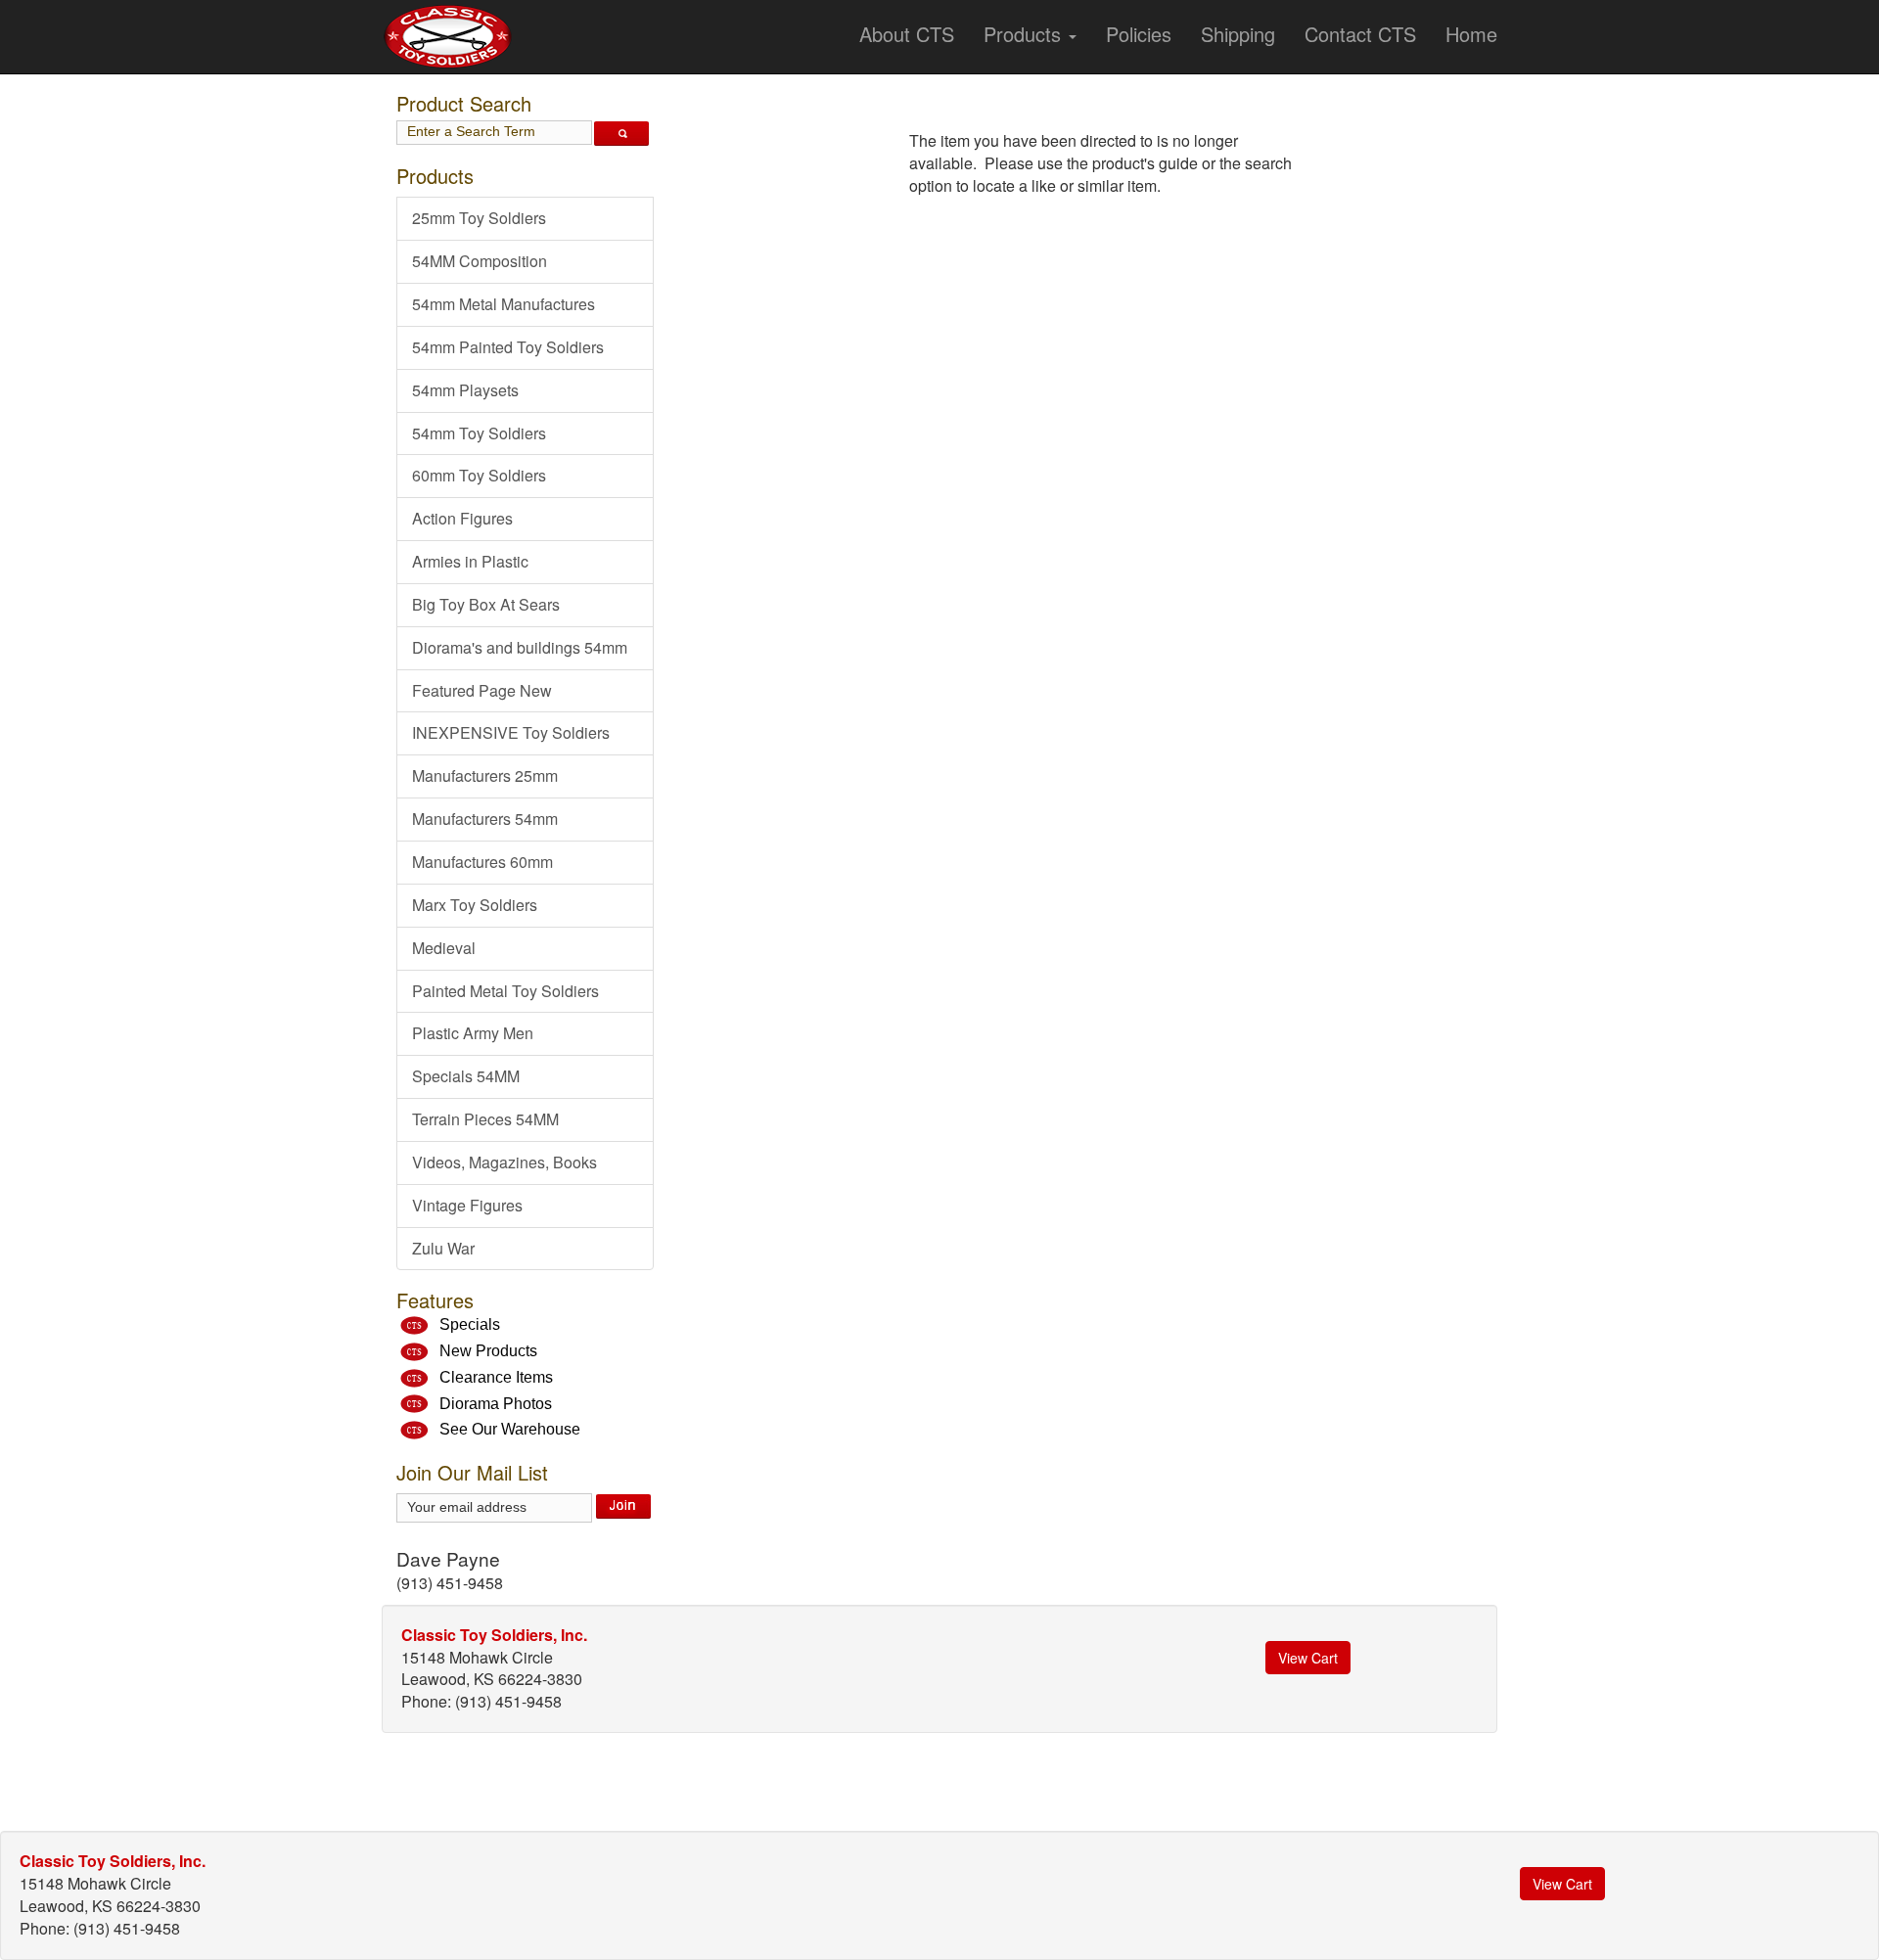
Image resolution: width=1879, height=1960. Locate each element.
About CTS (907, 34)
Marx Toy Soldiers (475, 905)
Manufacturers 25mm (485, 775)
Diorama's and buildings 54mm (520, 647)
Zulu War (443, 1248)
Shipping (1238, 34)
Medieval (444, 948)
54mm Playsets (465, 390)
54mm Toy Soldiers (479, 433)
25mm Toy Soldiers (479, 218)
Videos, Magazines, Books (504, 1162)
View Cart (1308, 1658)
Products (1025, 34)
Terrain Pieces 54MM (485, 1119)
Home (1471, 34)
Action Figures (462, 518)
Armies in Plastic (470, 561)
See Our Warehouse (510, 1429)
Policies (1139, 34)
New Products (488, 1351)
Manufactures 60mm (482, 862)
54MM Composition (480, 261)
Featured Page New (482, 690)
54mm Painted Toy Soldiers (508, 347)
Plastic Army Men (473, 1033)
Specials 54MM (466, 1076)
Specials (470, 1324)
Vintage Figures (467, 1205)
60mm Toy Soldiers (479, 475)
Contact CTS (1360, 34)
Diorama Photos (496, 1404)
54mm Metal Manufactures (504, 304)
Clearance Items (496, 1377)
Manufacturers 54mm (485, 819)
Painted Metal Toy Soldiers (505, 991)
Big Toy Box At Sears (486, 604)
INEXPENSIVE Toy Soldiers (511, 732)
